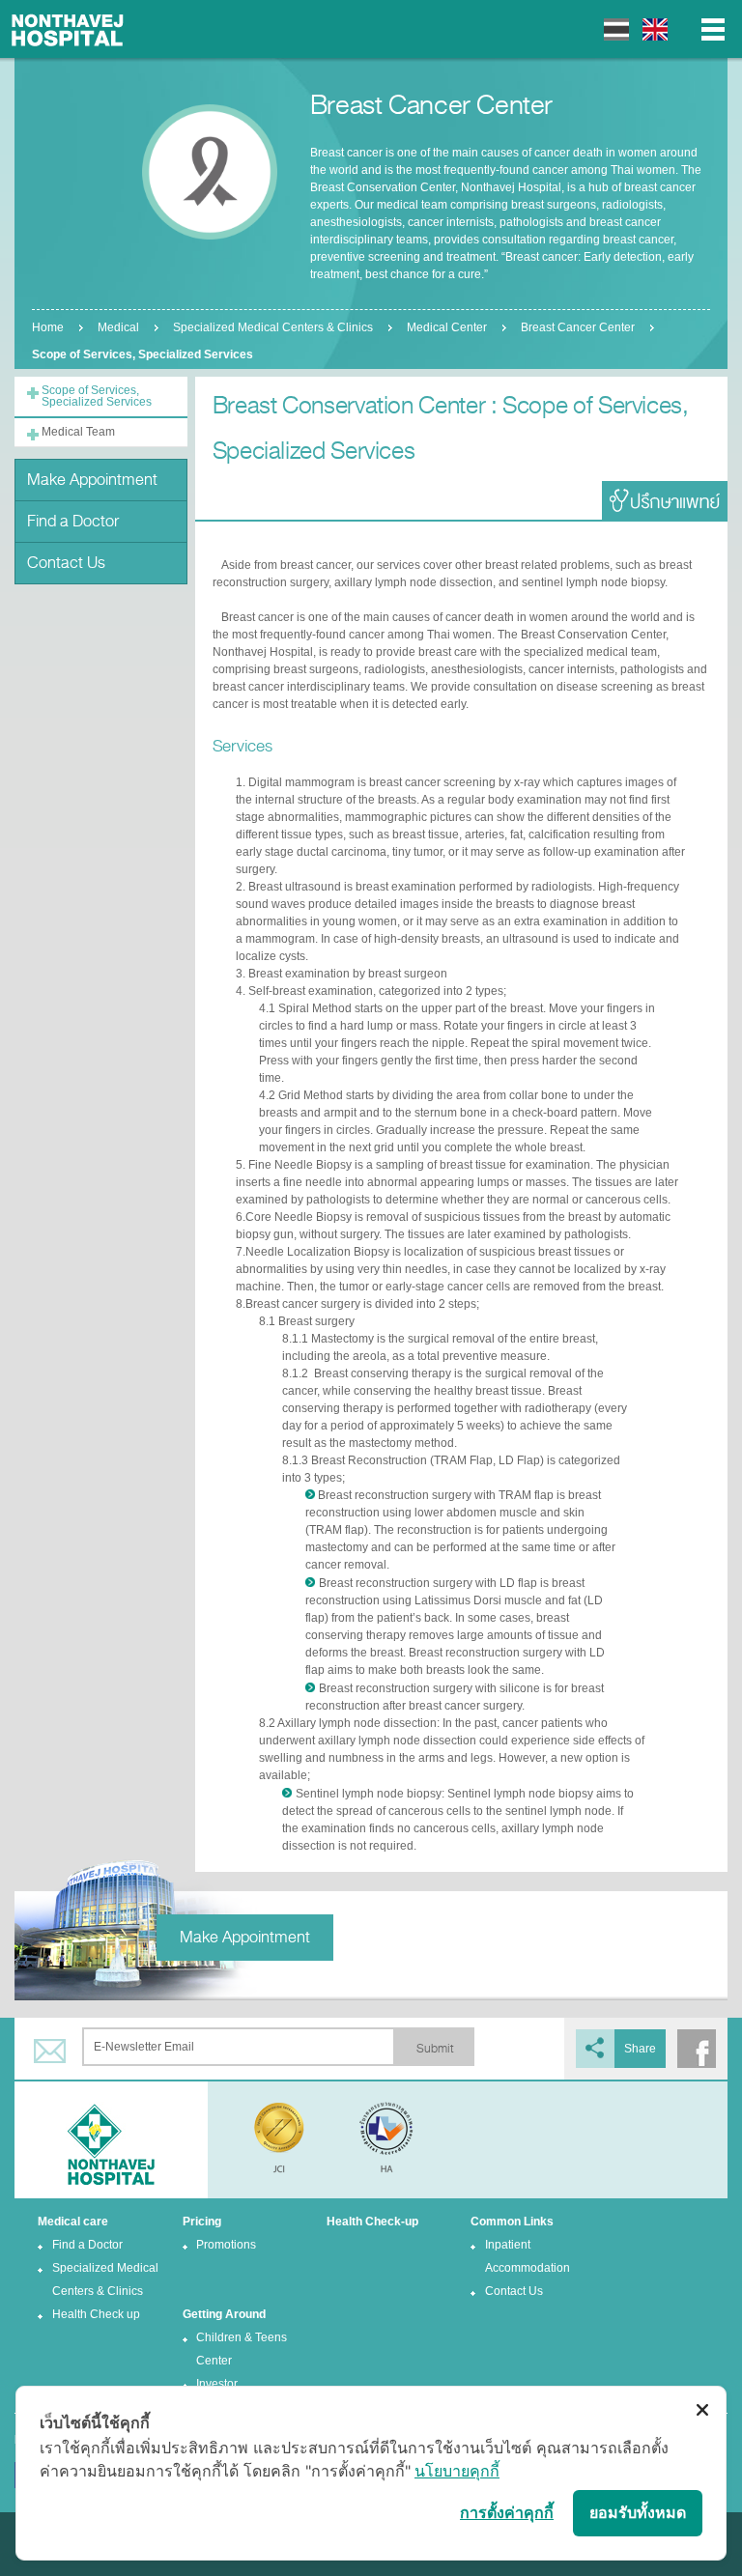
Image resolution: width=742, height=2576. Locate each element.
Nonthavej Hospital (68, 29)
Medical (118, 327)
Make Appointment (92, 480)
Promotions (226, 2245)
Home (48, 327)
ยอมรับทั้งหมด (638, 2512)
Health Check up (96, 2314)
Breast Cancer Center (578, 327)
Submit (435, 2049)
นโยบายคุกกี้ (457, 2471)
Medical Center (447, 327)
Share (640, 2049)
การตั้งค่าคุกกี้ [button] (507, 2512)
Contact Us (66, 563)
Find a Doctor (73, 521)
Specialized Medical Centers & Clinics (273, 327)
